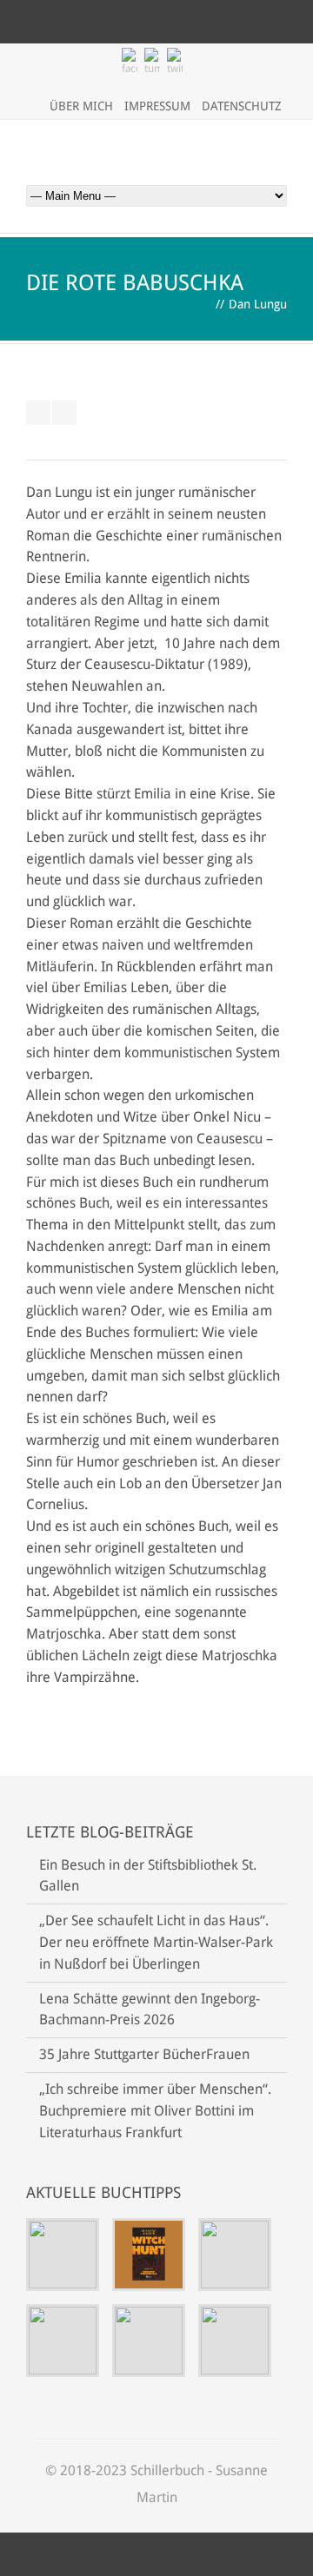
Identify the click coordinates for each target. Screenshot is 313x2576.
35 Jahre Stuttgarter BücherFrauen (144, 2054)
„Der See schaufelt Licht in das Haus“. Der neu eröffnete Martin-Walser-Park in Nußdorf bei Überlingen (156, 1942)
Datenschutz (242, 106)
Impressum (157, 106)
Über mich (81, 106)
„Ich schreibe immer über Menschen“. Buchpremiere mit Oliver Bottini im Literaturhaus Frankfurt (155, 2111)
